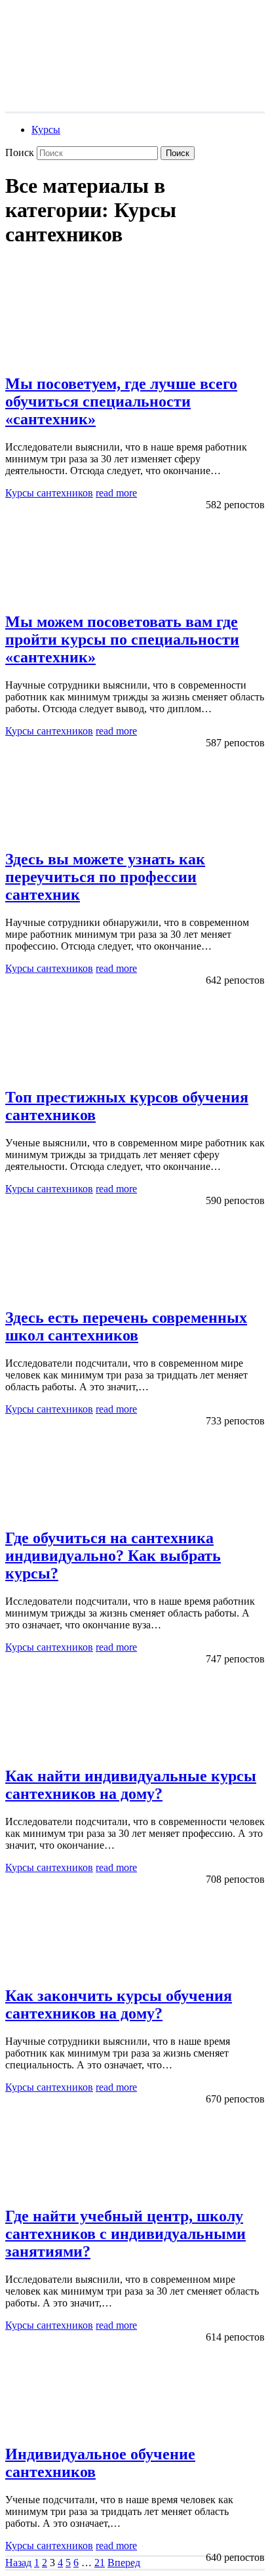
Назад (18, 2563)
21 (100, 2563)
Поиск (20, 152)
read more (116, 493)
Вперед (124, 2563)
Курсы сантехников (49, 493)
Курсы (46, 130)
